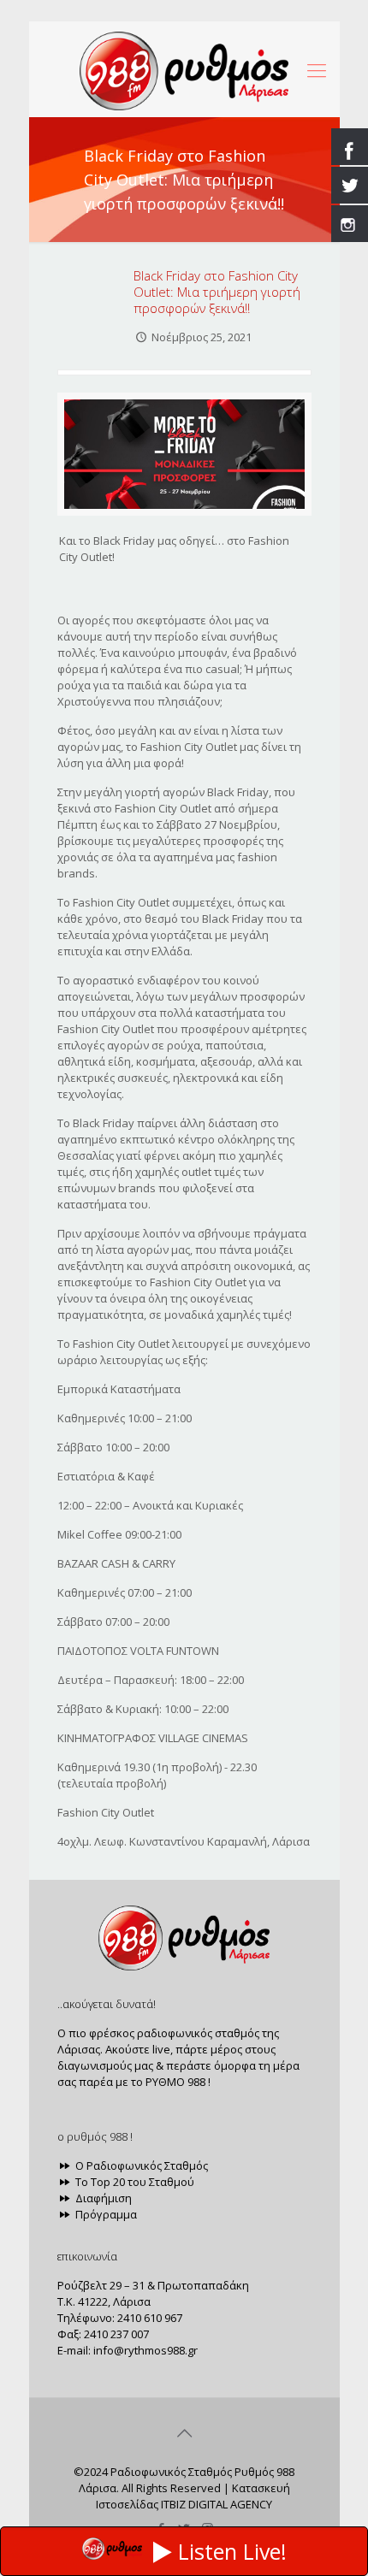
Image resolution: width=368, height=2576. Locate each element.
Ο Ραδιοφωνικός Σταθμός (140, 2165)
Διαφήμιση (102, 2198)
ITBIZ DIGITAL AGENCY (217, 2504)
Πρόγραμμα (105, 2214)
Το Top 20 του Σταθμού (134, 2182)
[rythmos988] (184, 69)
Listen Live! (232, 2551)
